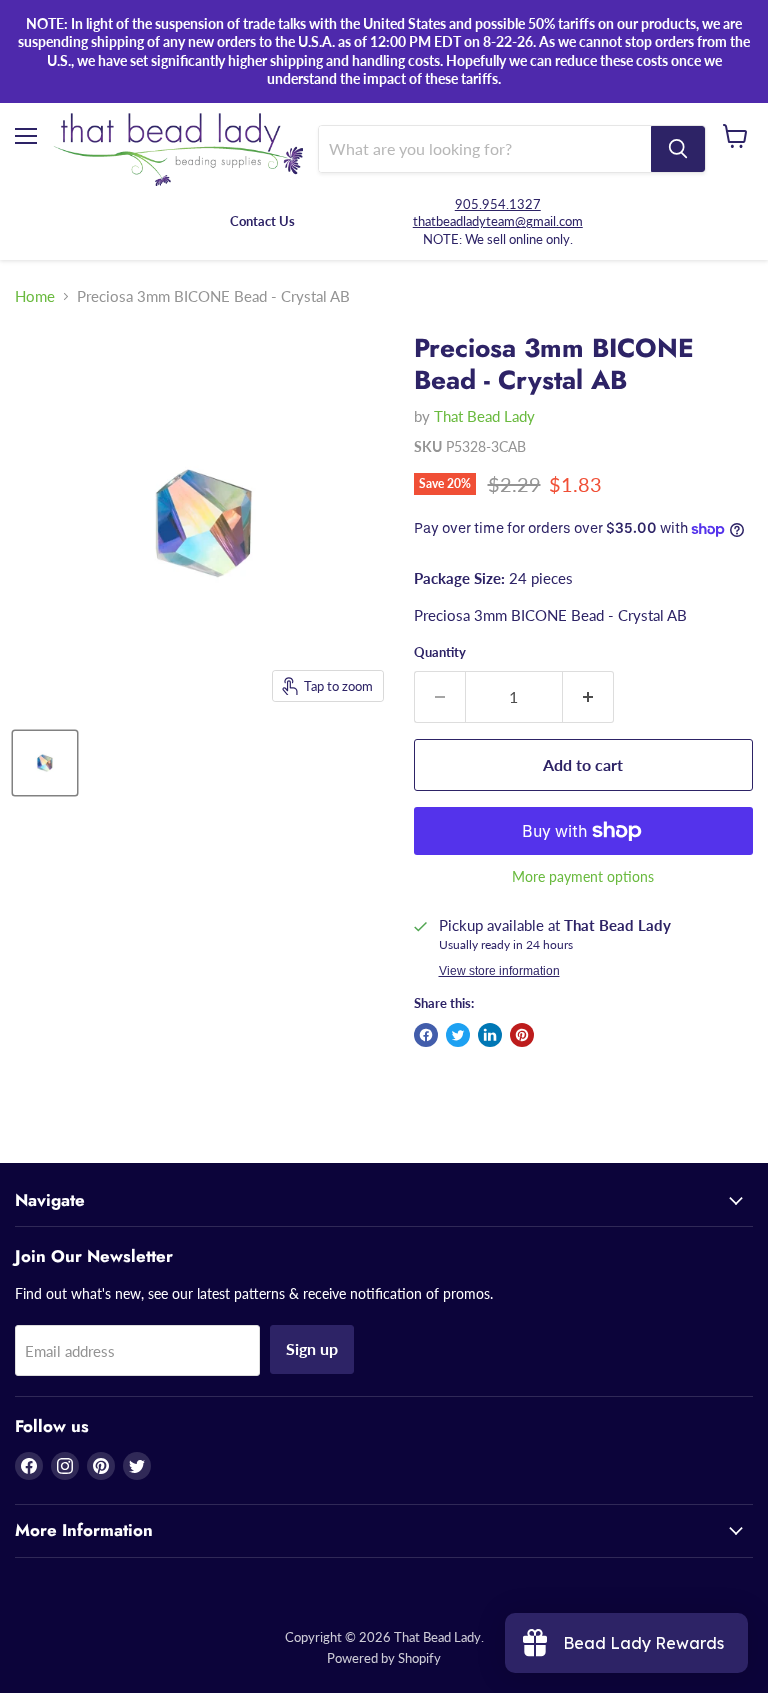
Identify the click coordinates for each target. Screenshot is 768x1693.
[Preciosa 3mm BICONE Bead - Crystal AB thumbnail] (45, 763)
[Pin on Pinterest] (522, 1035)
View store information (499, 971)
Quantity (440, 652)
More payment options (583, 877)
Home (35, 296)
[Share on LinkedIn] (490, 1035)
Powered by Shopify (384, 1658)
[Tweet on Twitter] (458, 1035)
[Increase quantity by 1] (588, 697)
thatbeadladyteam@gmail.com (498, 221)
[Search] (678, 149)
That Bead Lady (484, 416)
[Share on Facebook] (426, 1035)
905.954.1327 (498, 204)
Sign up (312, 1348)
